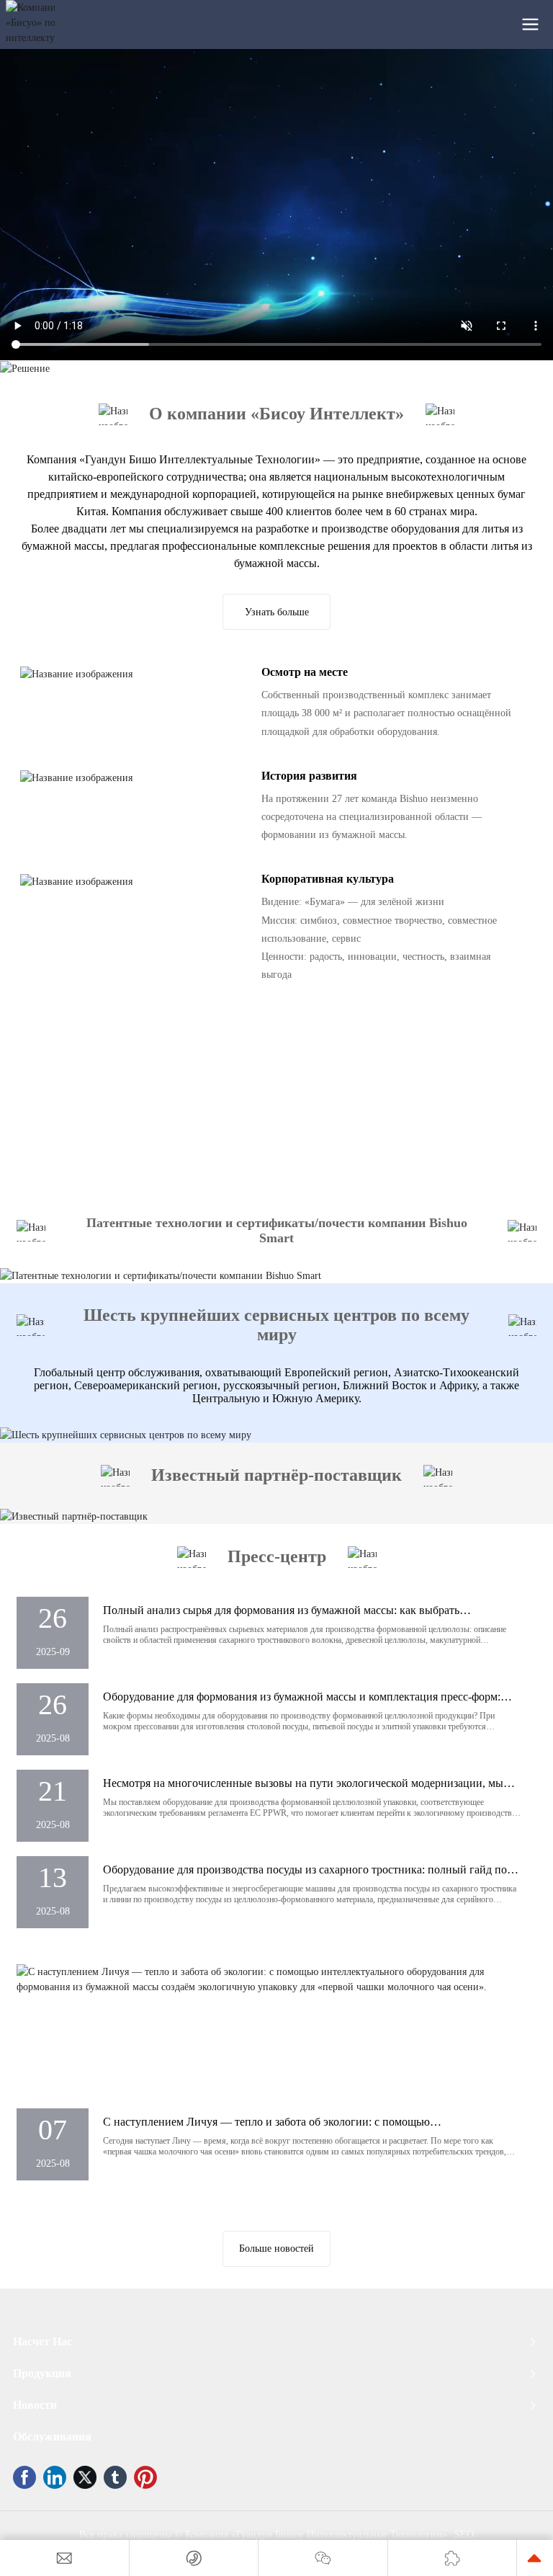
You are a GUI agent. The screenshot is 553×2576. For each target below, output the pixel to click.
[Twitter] (85, 2477)
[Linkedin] (55, 2477)
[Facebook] (24, 2477)
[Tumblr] (115, 2477)
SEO (464, 2535)
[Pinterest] (145, 2477)
